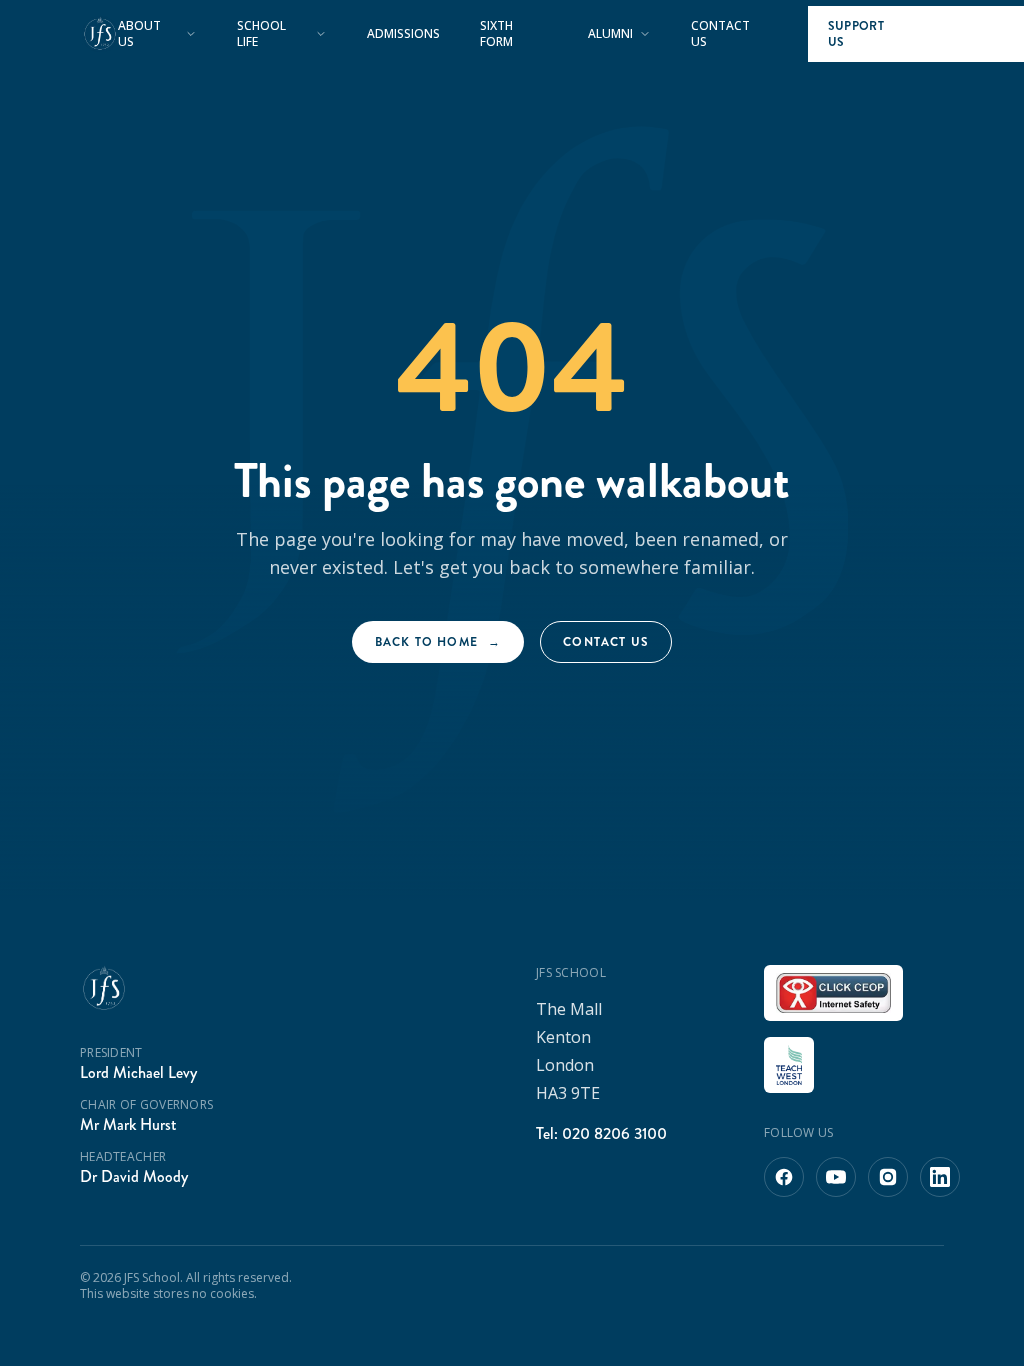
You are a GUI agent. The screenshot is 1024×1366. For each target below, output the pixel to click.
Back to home (438, 642)
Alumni (610, 34)
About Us (139, 34)
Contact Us (720, 34)
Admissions (403, 34)
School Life (261, 34)
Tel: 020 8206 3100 (601, 1133)
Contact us (606, 642)
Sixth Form (496, 34)
